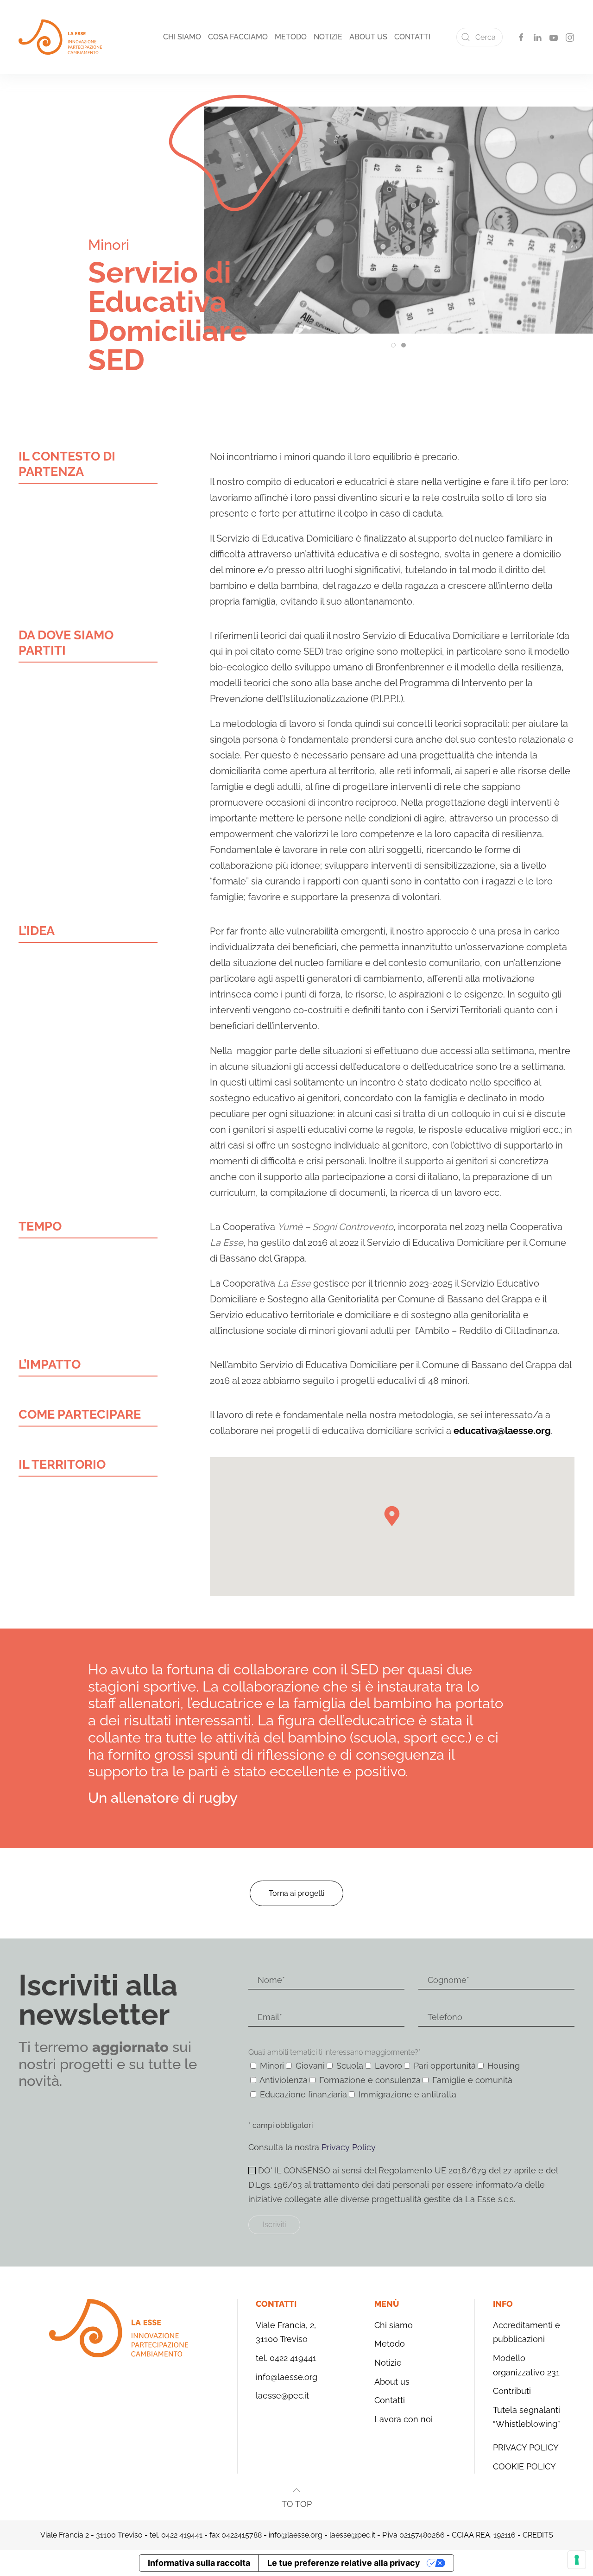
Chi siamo (182, 37)
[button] (296, 2490)
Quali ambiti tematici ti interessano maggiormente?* (334, 2052)
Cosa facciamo (238, 37)
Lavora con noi (404, 2419)
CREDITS (538, 2535)
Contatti (412, 37)
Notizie (328, 37)
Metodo (291, 37)
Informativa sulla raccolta (199, 2563)
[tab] (393, 345)
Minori (109, 245)
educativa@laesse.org (502, 1431)
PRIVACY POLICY (526, 2447)
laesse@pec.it (282, 2396)
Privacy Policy (349, 2147)
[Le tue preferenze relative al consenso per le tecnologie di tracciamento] (577, 2560)
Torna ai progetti (296, 1893)
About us (368, 37)
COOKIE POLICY (524, 2466)
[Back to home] (60, 37)
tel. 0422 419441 (286, 2358)
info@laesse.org (287, 2377)
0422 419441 (182, 2535)
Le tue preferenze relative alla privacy (344, 2563)
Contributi (512, 2391)
